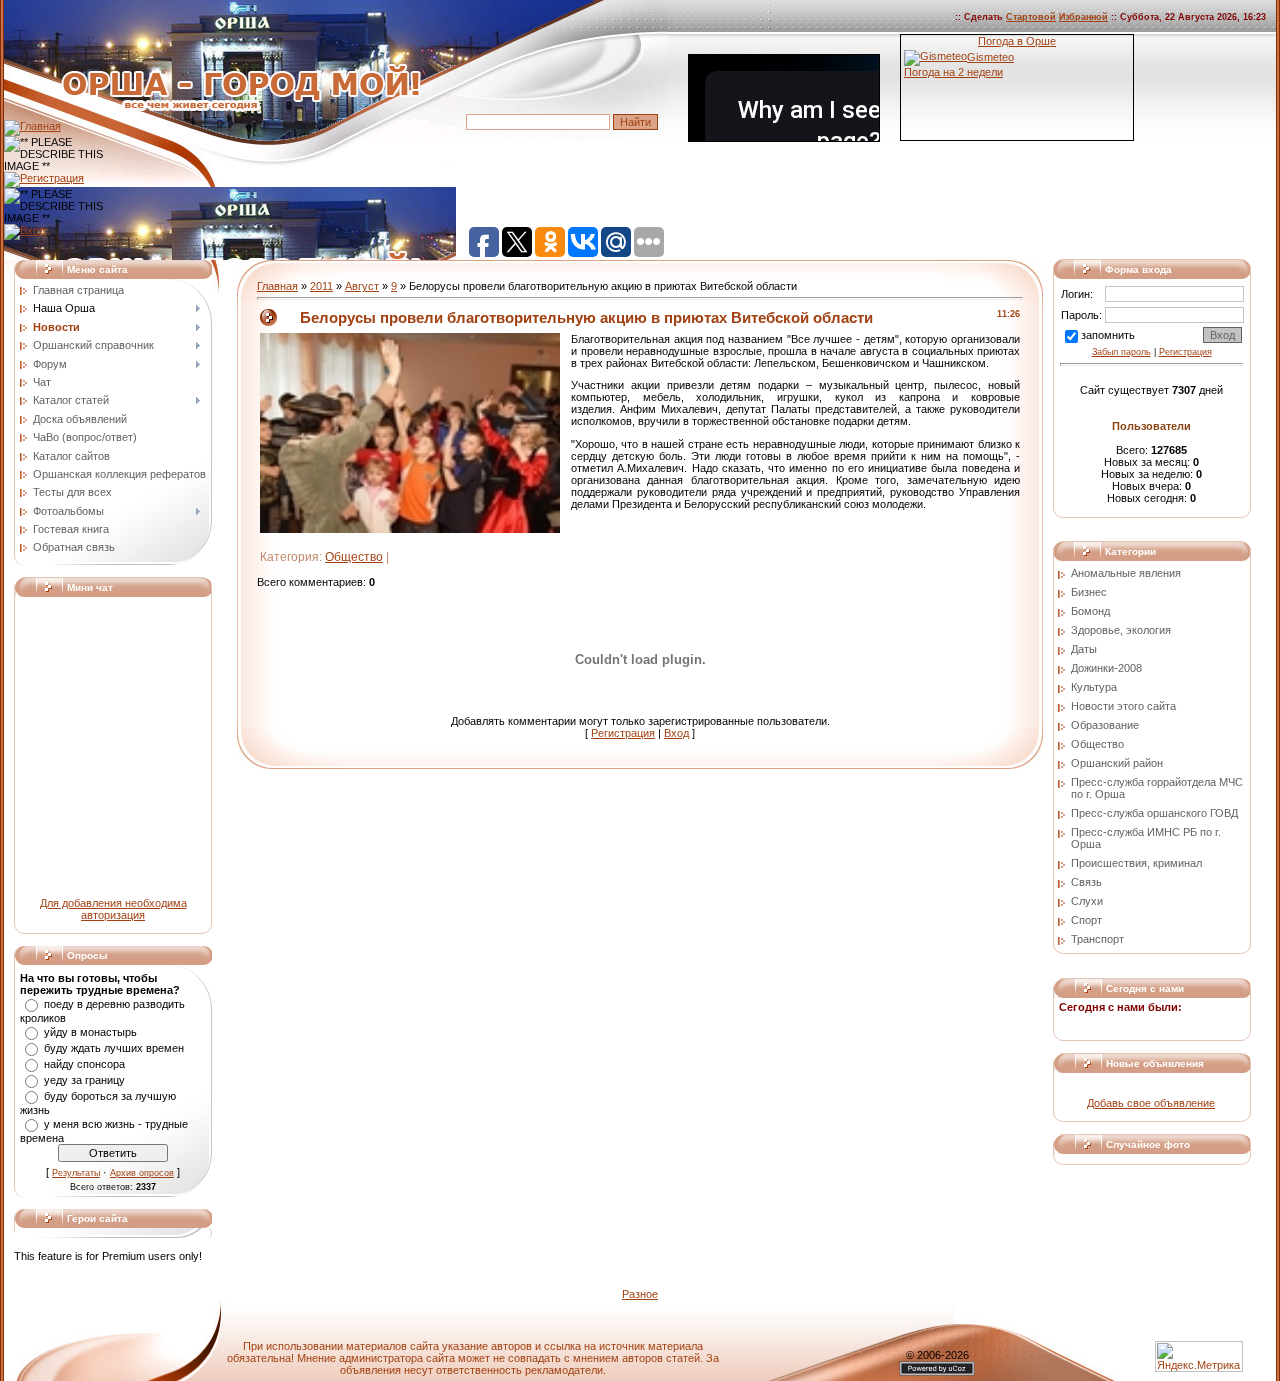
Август (362, 286)
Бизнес (1089, 592)
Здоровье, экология (1121, 630)
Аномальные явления (1126, 573)
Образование (1105, 725)
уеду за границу (84, 1080)
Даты (1084, 649)
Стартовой (1031, 17)
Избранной (1083, 17)
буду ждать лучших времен (114, 1048)
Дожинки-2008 (1106, 668)
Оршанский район (1117, 763)
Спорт (1086, 920)
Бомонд (1090, 611)
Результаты (76, 1173)
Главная (277, 286)
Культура (1094, 687)
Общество (354, 557)
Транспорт (1097, 939)
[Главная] (32, 126)
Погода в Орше (1017, 41)
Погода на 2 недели (953, 72)
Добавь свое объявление (1151, 1103)
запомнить (1108, 335)
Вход (676, 733)
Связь (1086, 882)
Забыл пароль (1121, 352)
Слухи (1087, 901)
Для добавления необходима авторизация (113, 909)
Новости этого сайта (1123, 706)
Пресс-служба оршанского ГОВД (1154, 813)
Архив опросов (142, 1173)
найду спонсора (84, 1064)
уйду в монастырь (90, 1032)
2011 (321, 286)
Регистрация (623, 733)
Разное (640, 1294)
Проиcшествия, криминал (1136, 863)
